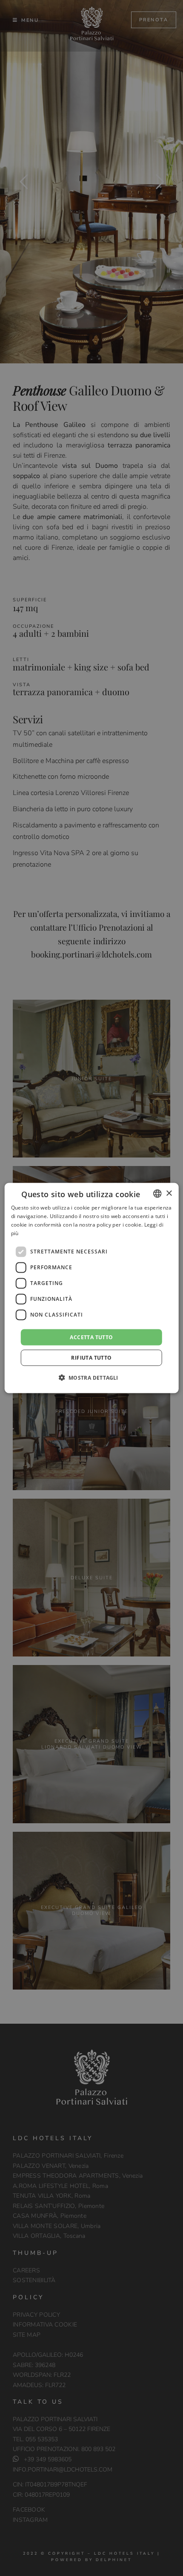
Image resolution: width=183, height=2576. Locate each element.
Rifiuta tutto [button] (91, 1357)
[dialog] (92, 1288)
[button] (91, 1377)
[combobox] (157, 1194)
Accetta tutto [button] (91, 1337)
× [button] (169, 1193)
